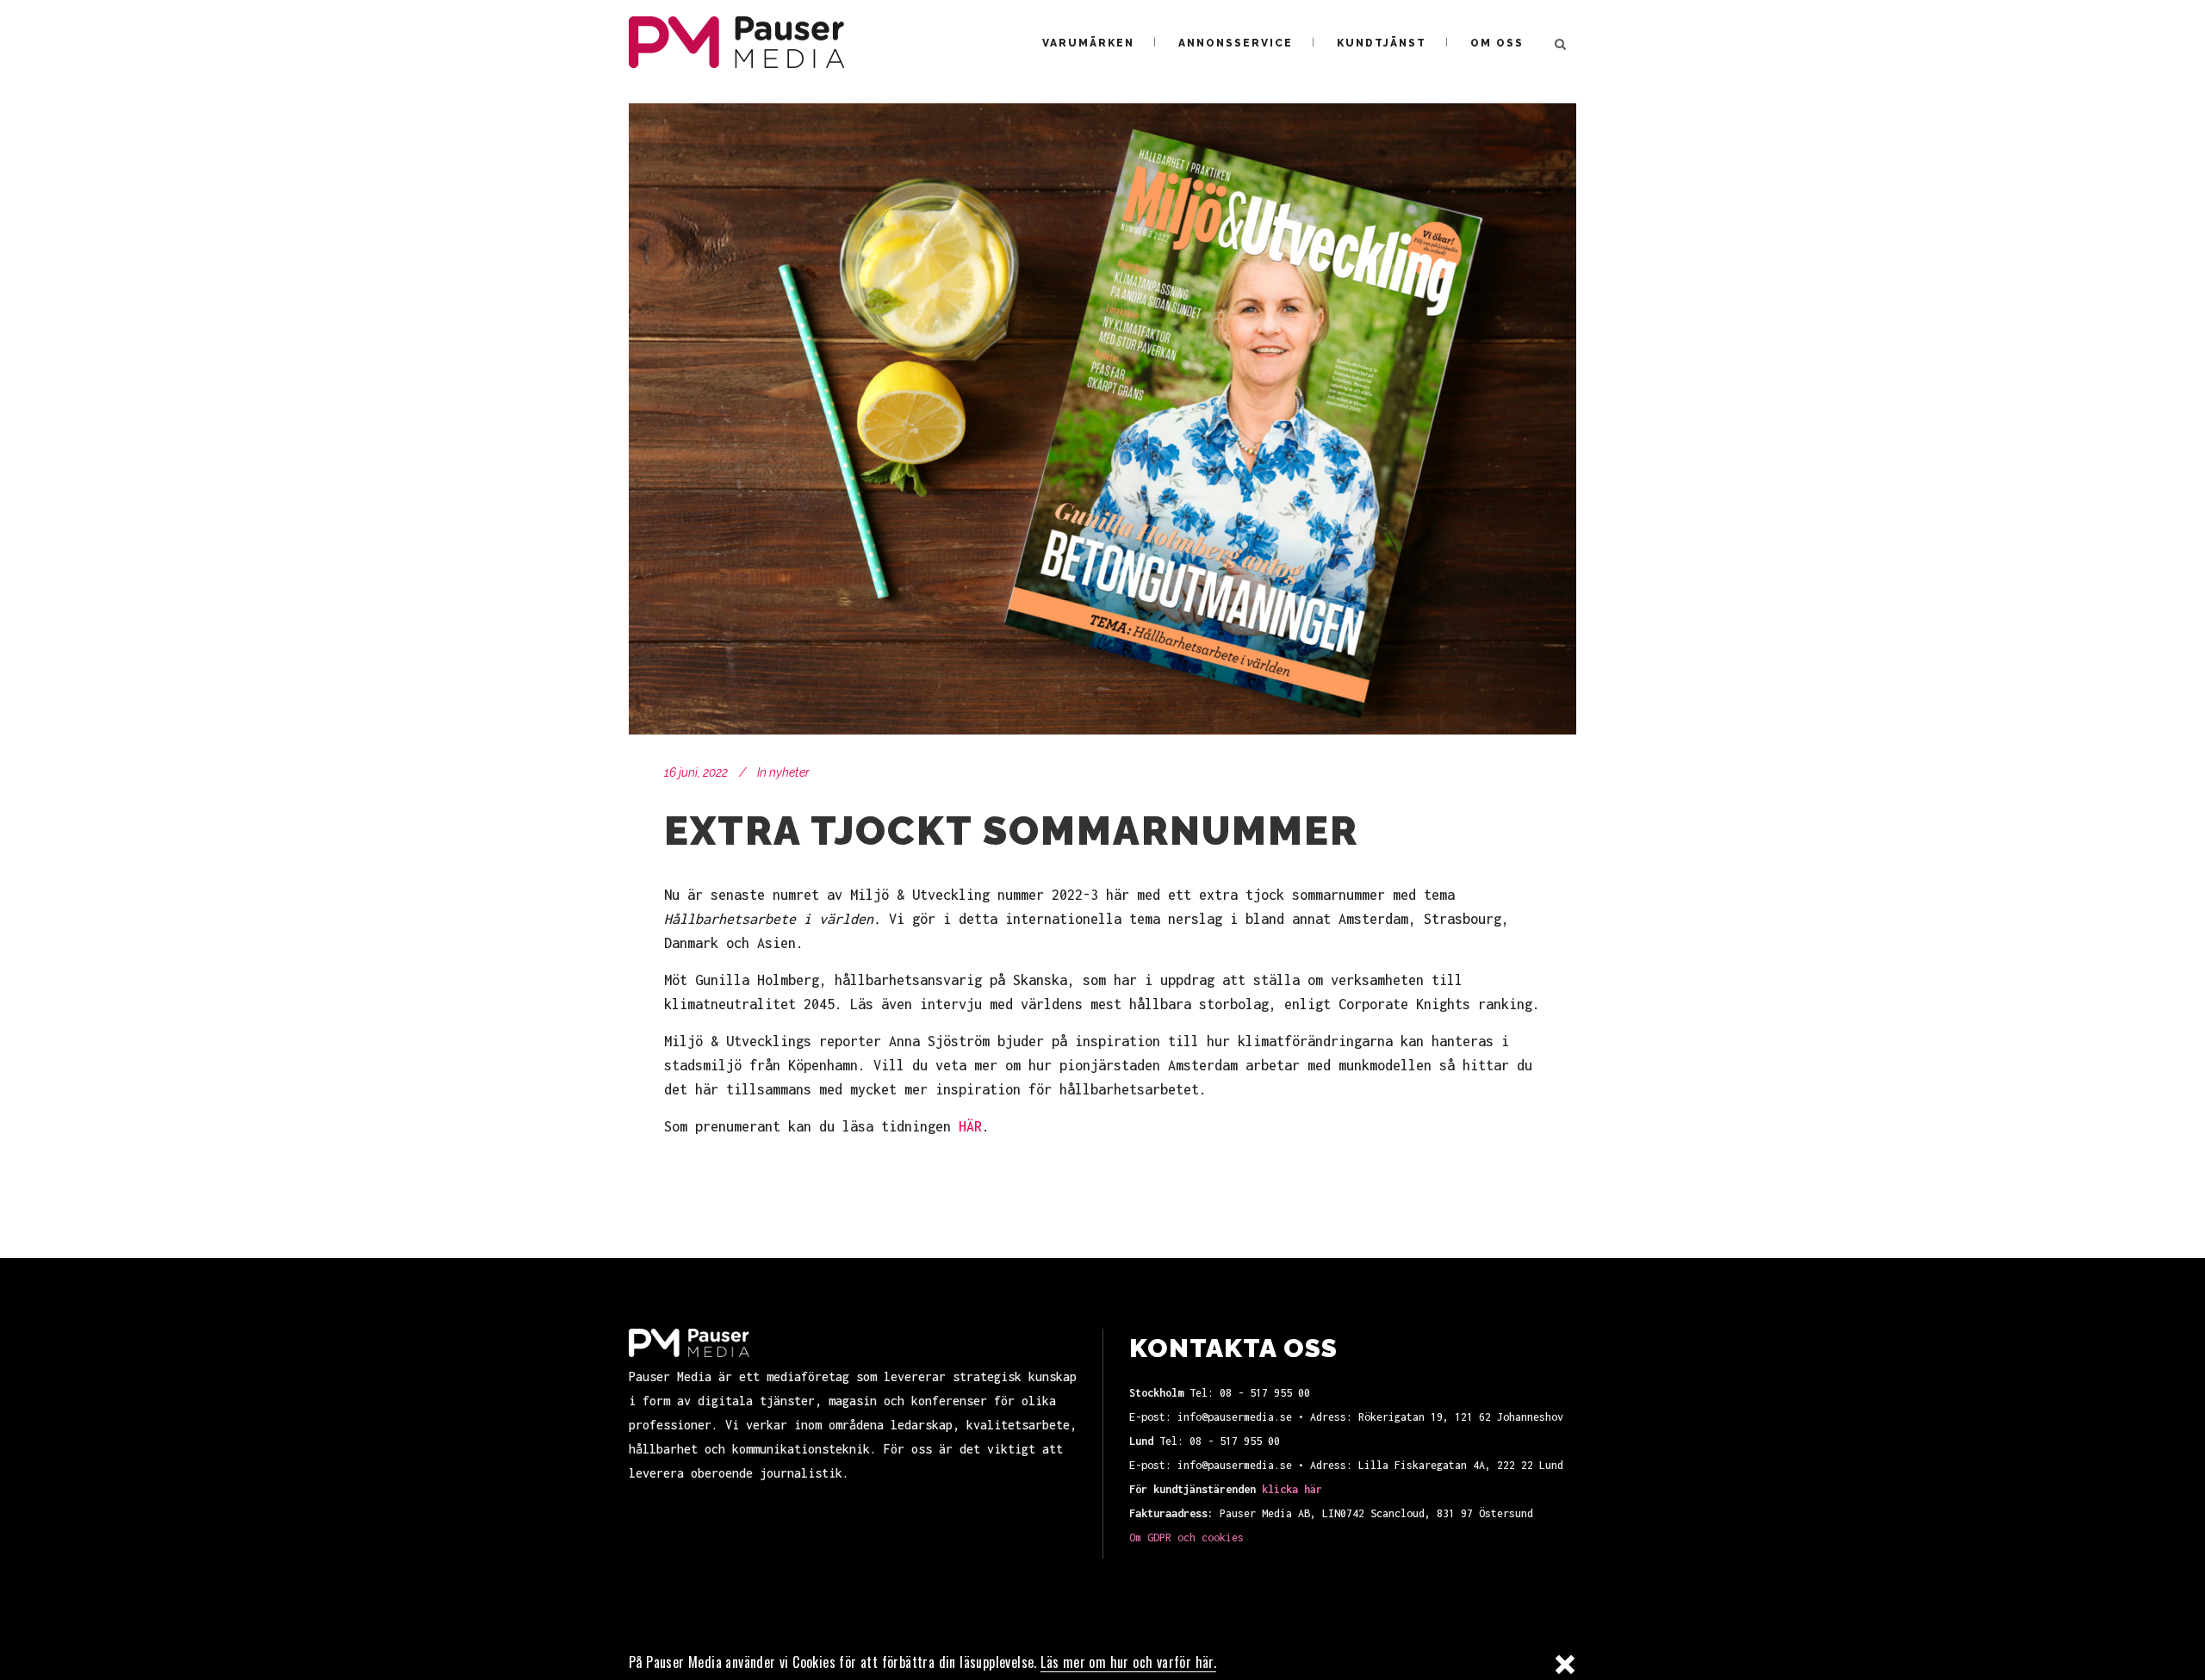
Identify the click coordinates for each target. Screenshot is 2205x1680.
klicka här (1292, 1489)
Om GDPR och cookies (1186, 1537)
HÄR (970, 1126)
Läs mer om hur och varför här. (1128, 1663)
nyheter (789, 772)
